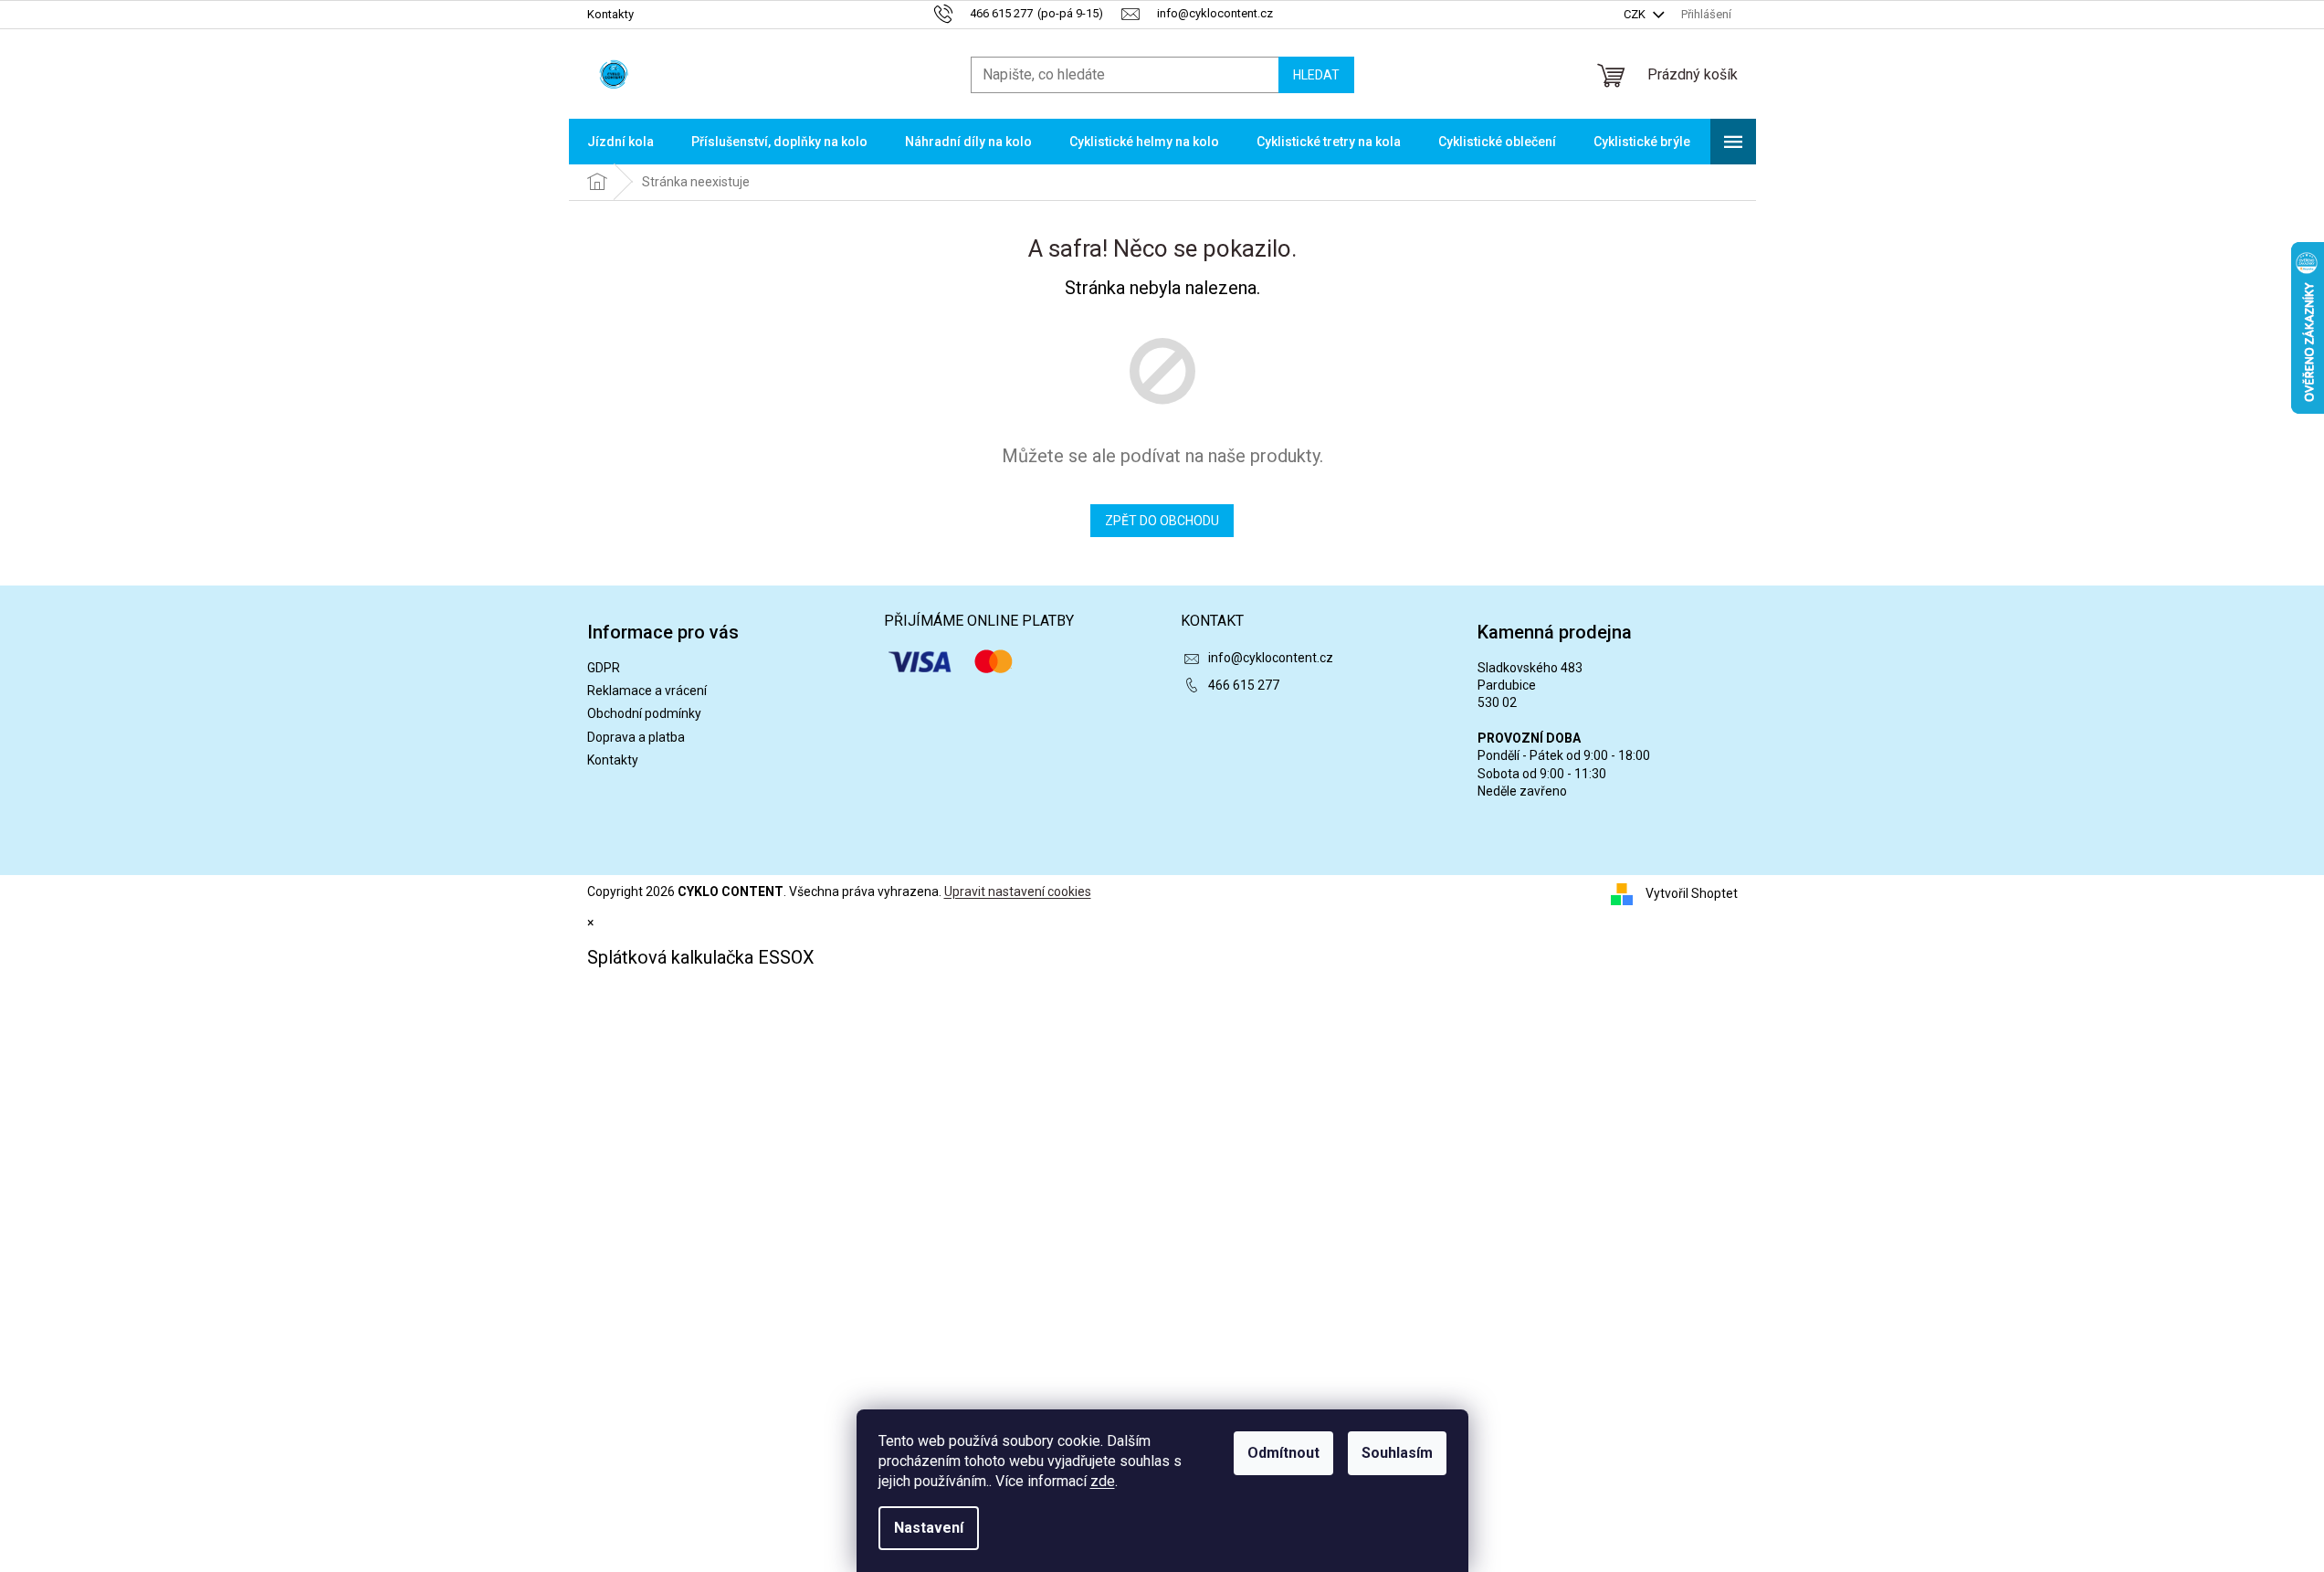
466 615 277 (1244, 685)
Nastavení (929, 1528)
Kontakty (610, 14)
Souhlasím (1397, 1453)
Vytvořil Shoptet (1692, 893)
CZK (1636, 14)
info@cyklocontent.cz (1271, 658)
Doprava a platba (636, 737)
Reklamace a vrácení (647, 691)
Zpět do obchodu (1162, 521)
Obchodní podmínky (644, 713)
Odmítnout (1283, 1453)
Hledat (1316, 75)
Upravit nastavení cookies (1018, 892)
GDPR (604, 668)
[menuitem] (620, 142)
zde (1103, 1481)
